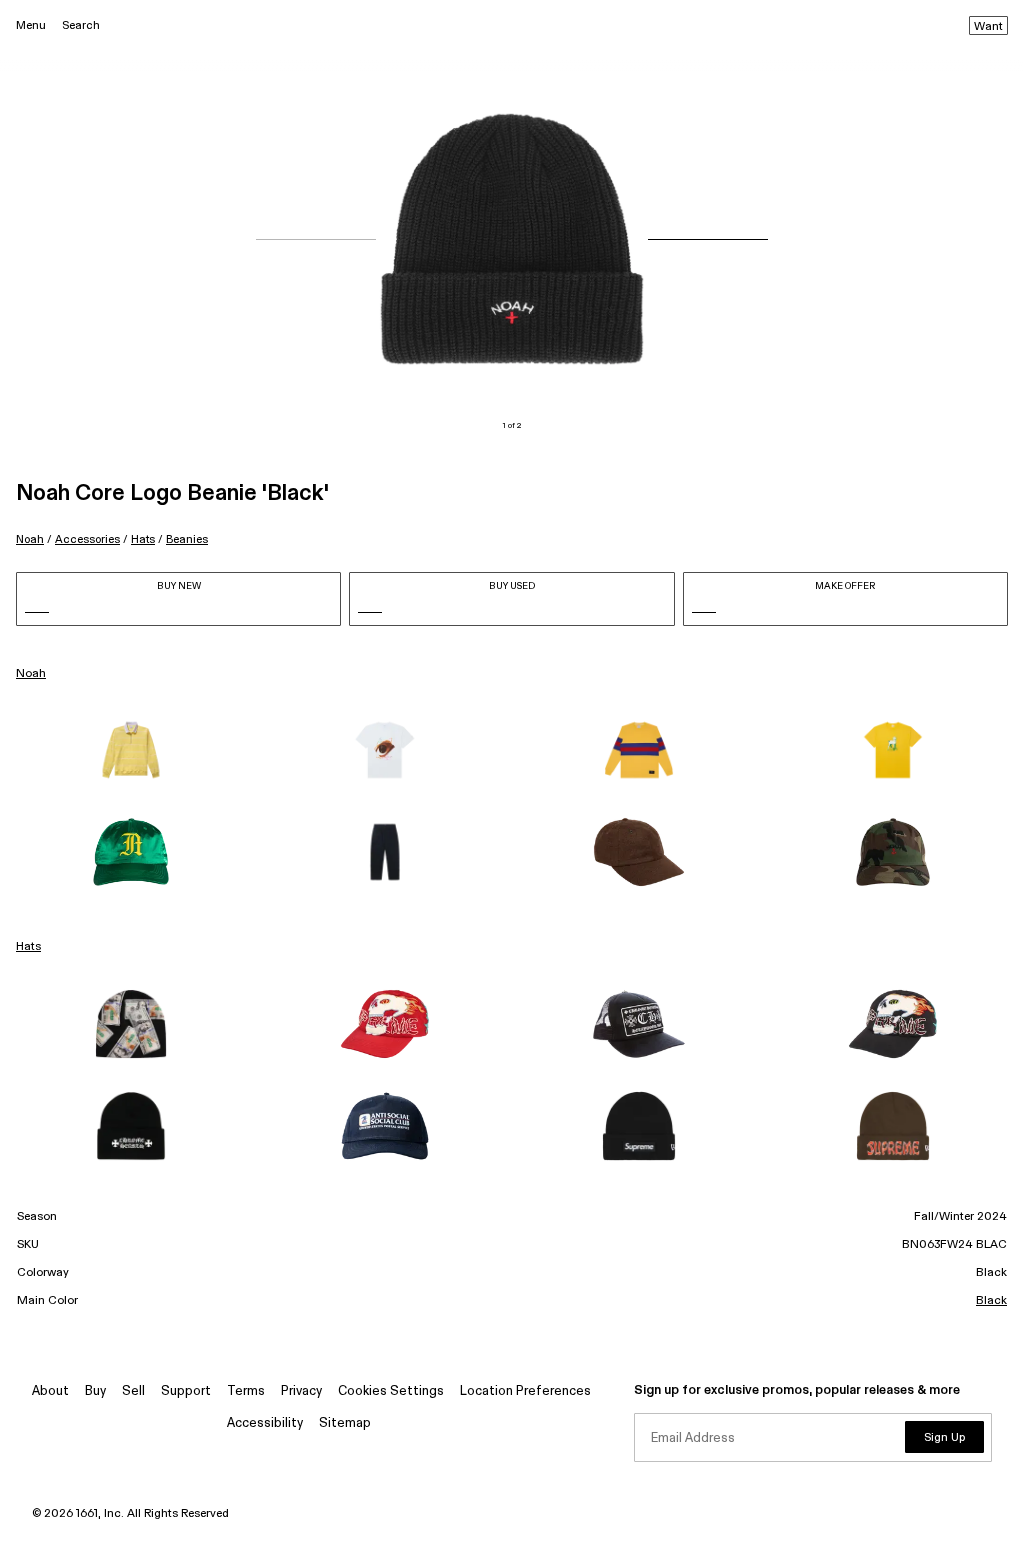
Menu (31, 25)
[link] (131, 750)
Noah (30, 539)
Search (81, 25)
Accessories (87, 539)
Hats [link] (28, 947)
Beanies (187, 539)
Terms (246, 1391)
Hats (143, 539)
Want (988, 27)
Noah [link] (31, 674)
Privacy (301, 1391)
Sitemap (345, 1423)
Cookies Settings (391, 1391)
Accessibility (265, 1423)
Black (991, 1301)
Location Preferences (525, 1391)
